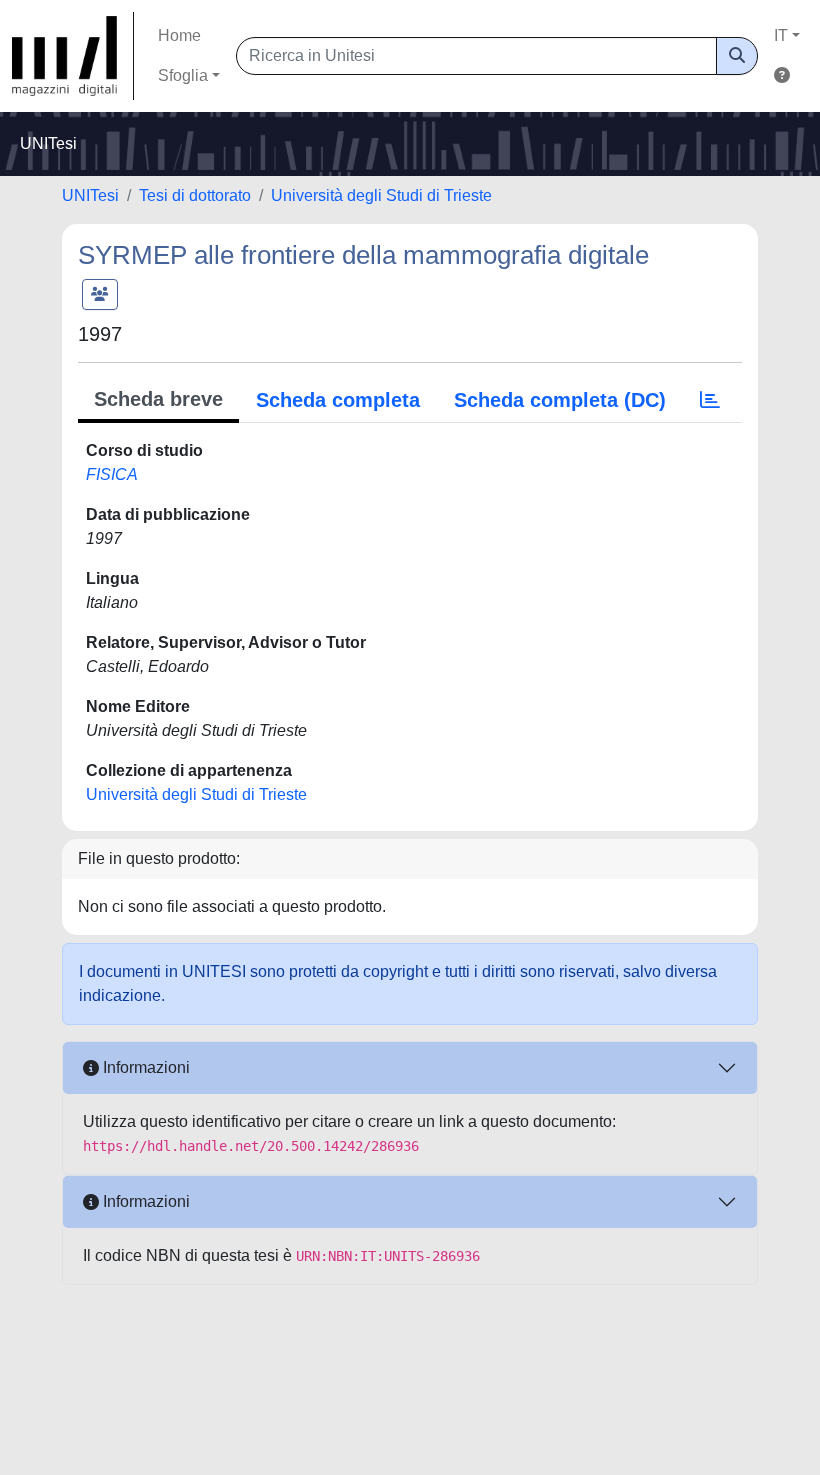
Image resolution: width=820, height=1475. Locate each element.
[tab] (710, 400)
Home (179, 35)
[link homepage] (73, 56)
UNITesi (90, 195)
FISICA (112, 474)
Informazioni (144, 1067)
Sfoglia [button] (183, 75)
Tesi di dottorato (195, 195)
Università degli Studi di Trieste (381, 195)
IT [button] (781, 35)
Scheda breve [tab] (158, 399)
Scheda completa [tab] (338, 400)
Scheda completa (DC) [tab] (560, 400)
